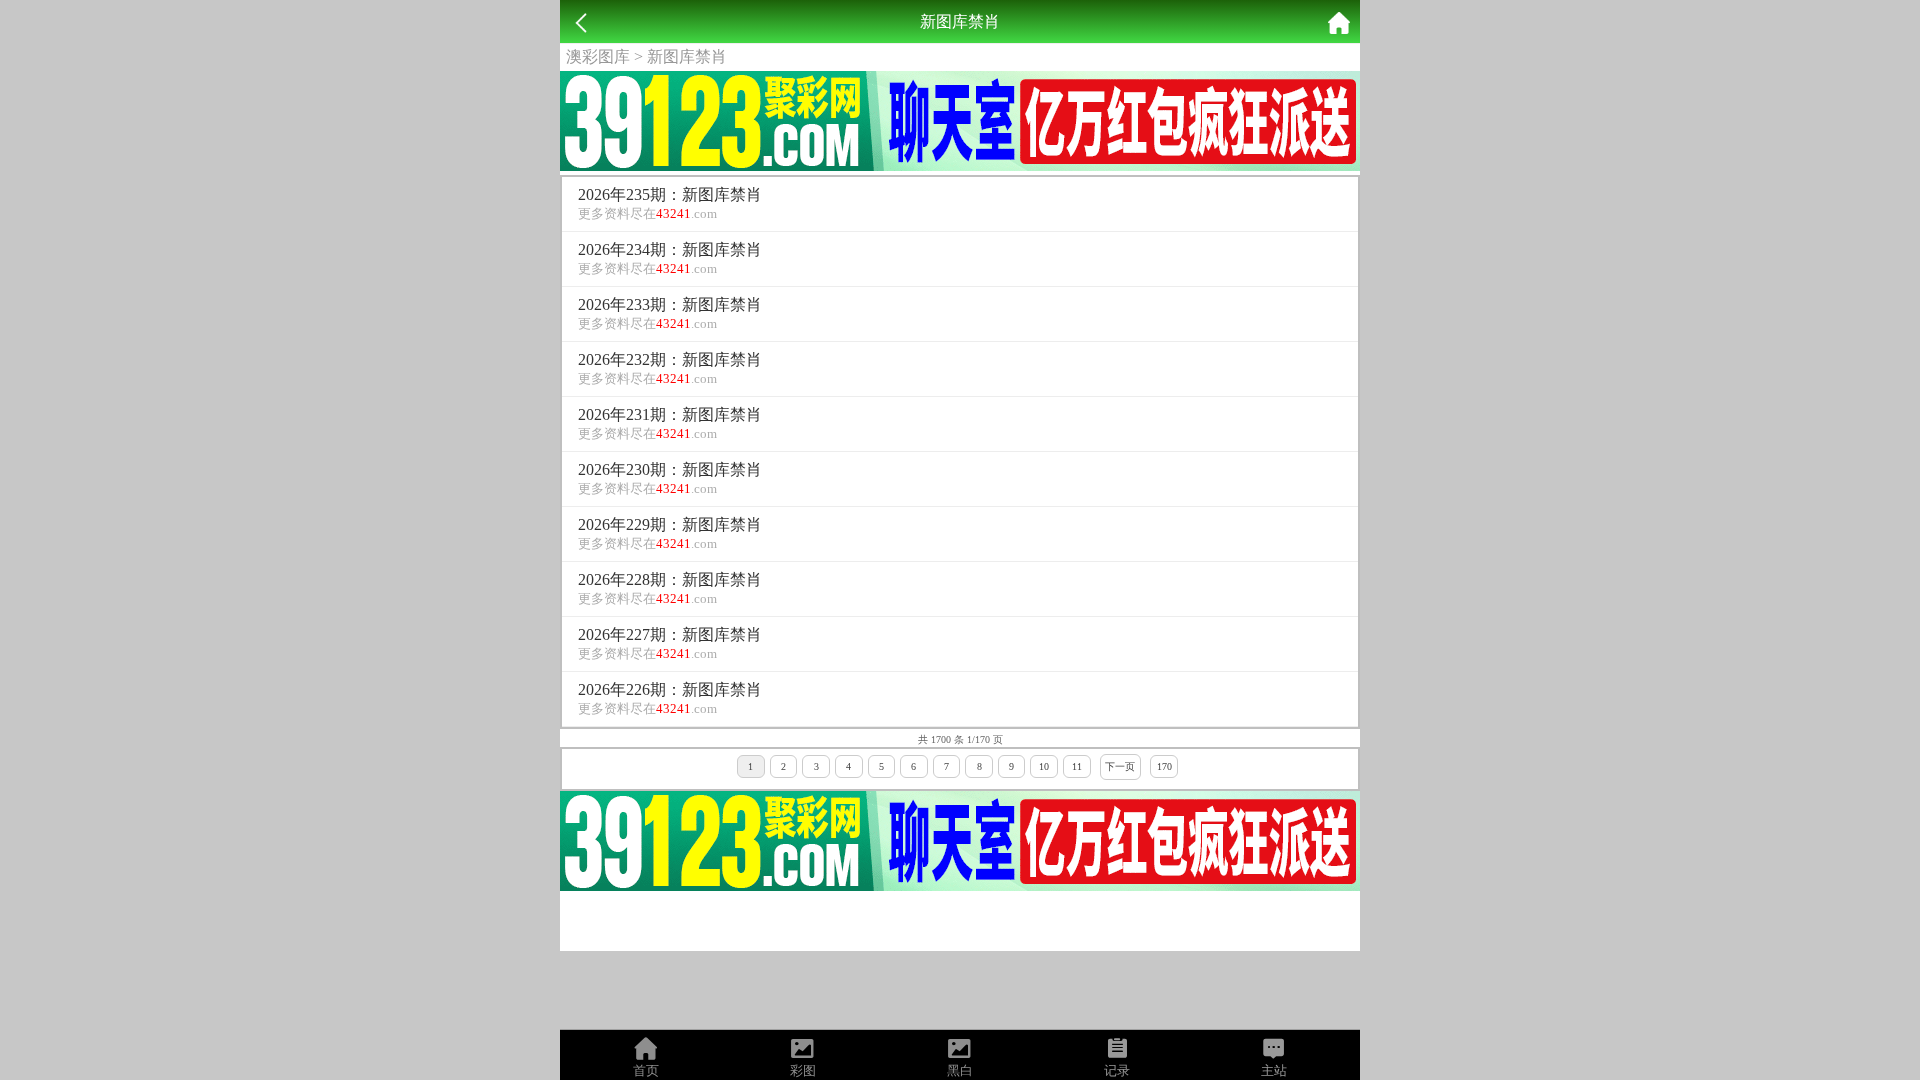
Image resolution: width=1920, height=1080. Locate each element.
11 (1077, 766)
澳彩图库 (598, 56)
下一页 (1120, 766)
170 (1164, 766)
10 (1044, 766)
